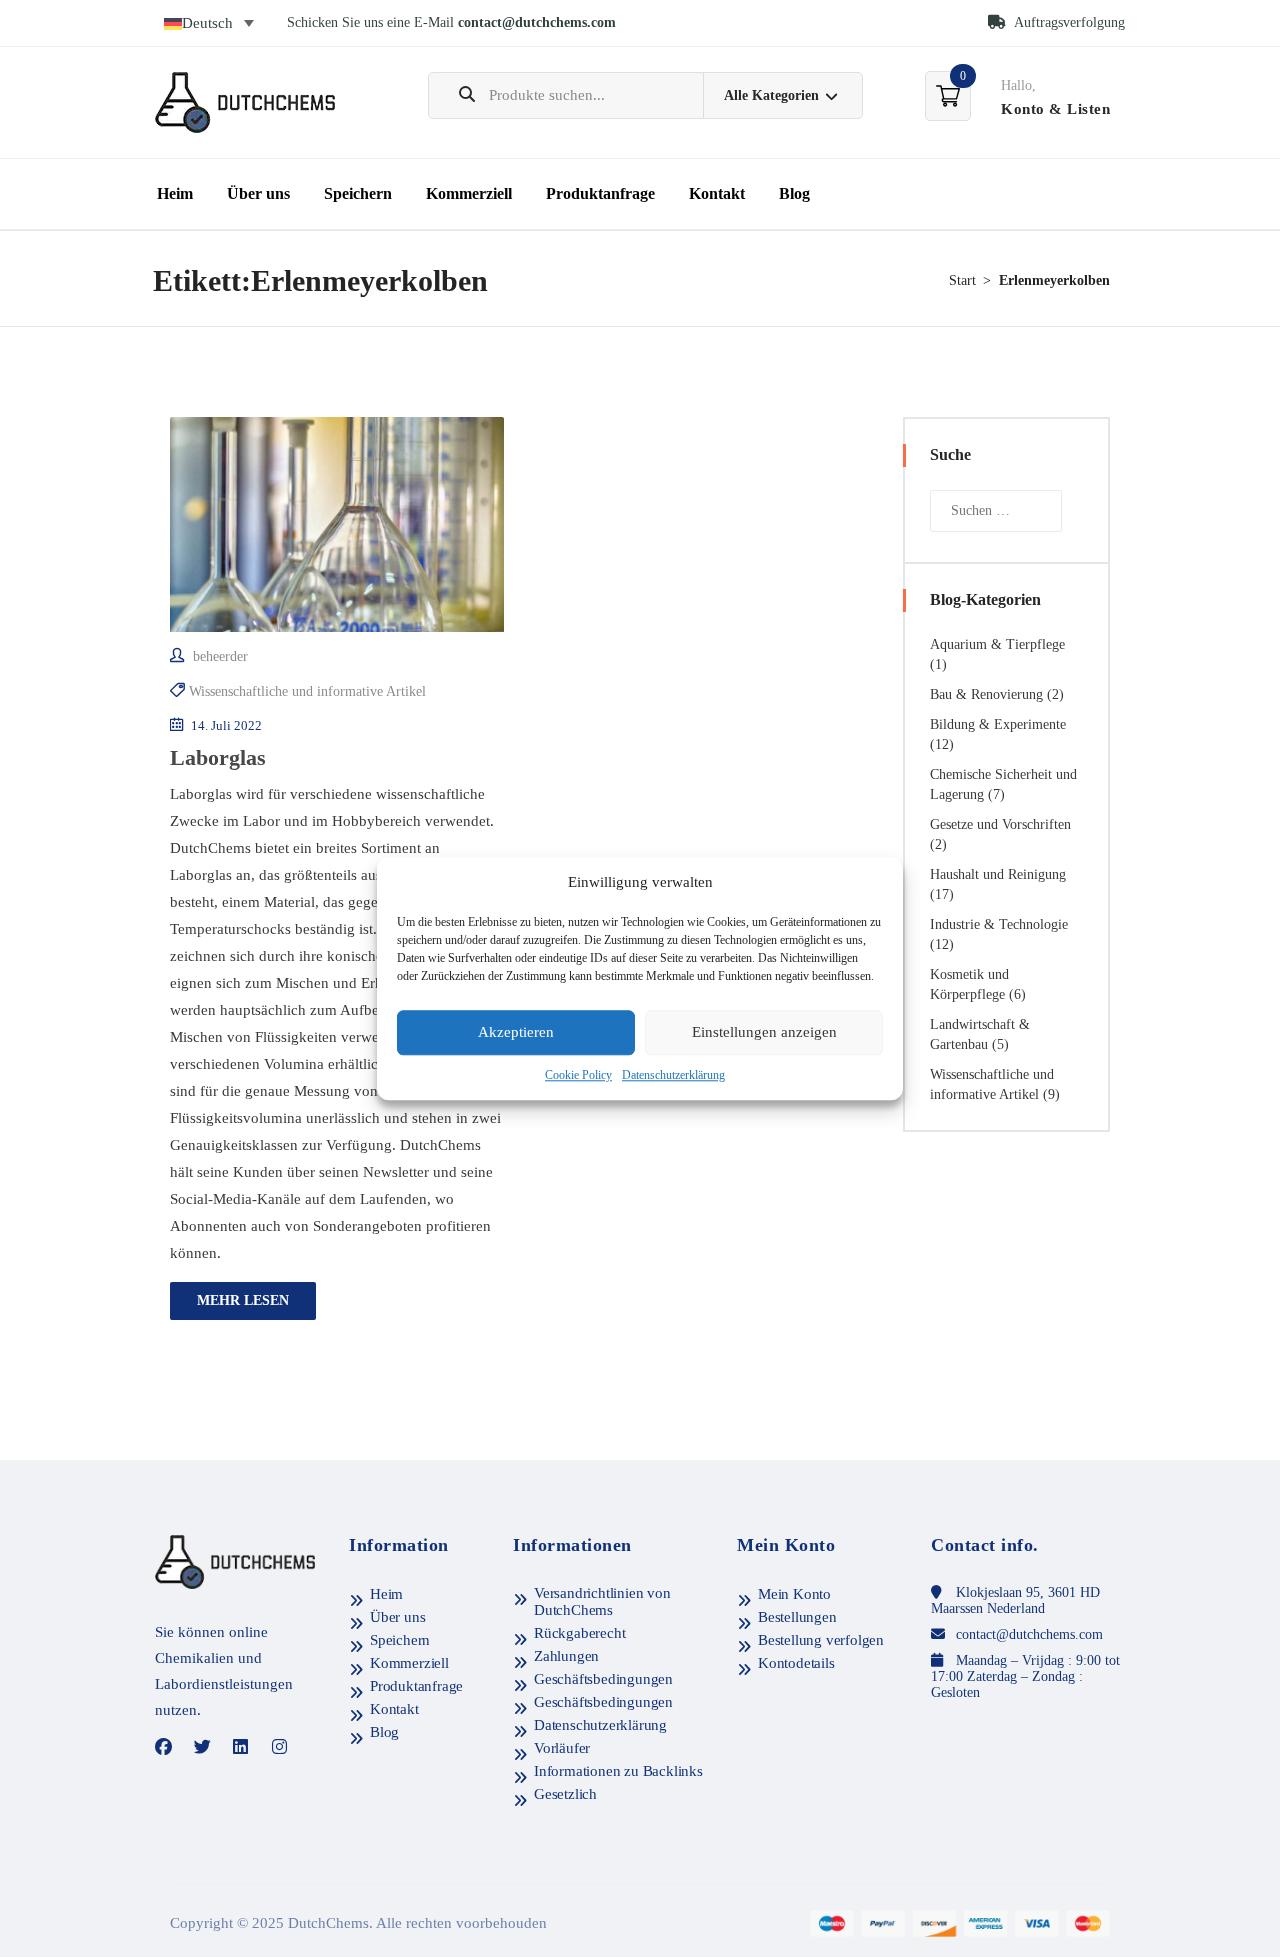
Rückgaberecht (579, 1633)
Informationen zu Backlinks (618, 1771)
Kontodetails (796, 1663)
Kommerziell (469, 193)
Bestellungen (797, 1617)
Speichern (358, 193)
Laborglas (218, 757)
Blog (794, 193)
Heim (175, 193)
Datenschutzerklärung (673, 1075)
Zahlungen (566, 1656)
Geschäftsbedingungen (603, 1679)
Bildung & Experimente (998, 724)
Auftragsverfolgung (1068, 22)
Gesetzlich (565, 1794)
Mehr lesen (243, 1300)
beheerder (218, 656)
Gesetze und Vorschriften (1000, 824)
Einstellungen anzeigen (764, 1033)
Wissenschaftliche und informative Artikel (307, 691)
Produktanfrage (600, 193)
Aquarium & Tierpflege (997, 644)
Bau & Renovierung (986, 694)
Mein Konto (794, 1594)
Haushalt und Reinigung (998, 874)
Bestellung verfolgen (821, 1640)
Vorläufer (562, 1748)
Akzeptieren (516, 1033)
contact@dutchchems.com (537, 22)
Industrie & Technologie (999, 924)
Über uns (258, 193)
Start (962, 280)
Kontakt (717, 193)
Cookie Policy (578, 1075)
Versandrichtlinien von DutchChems (602, 1601)
